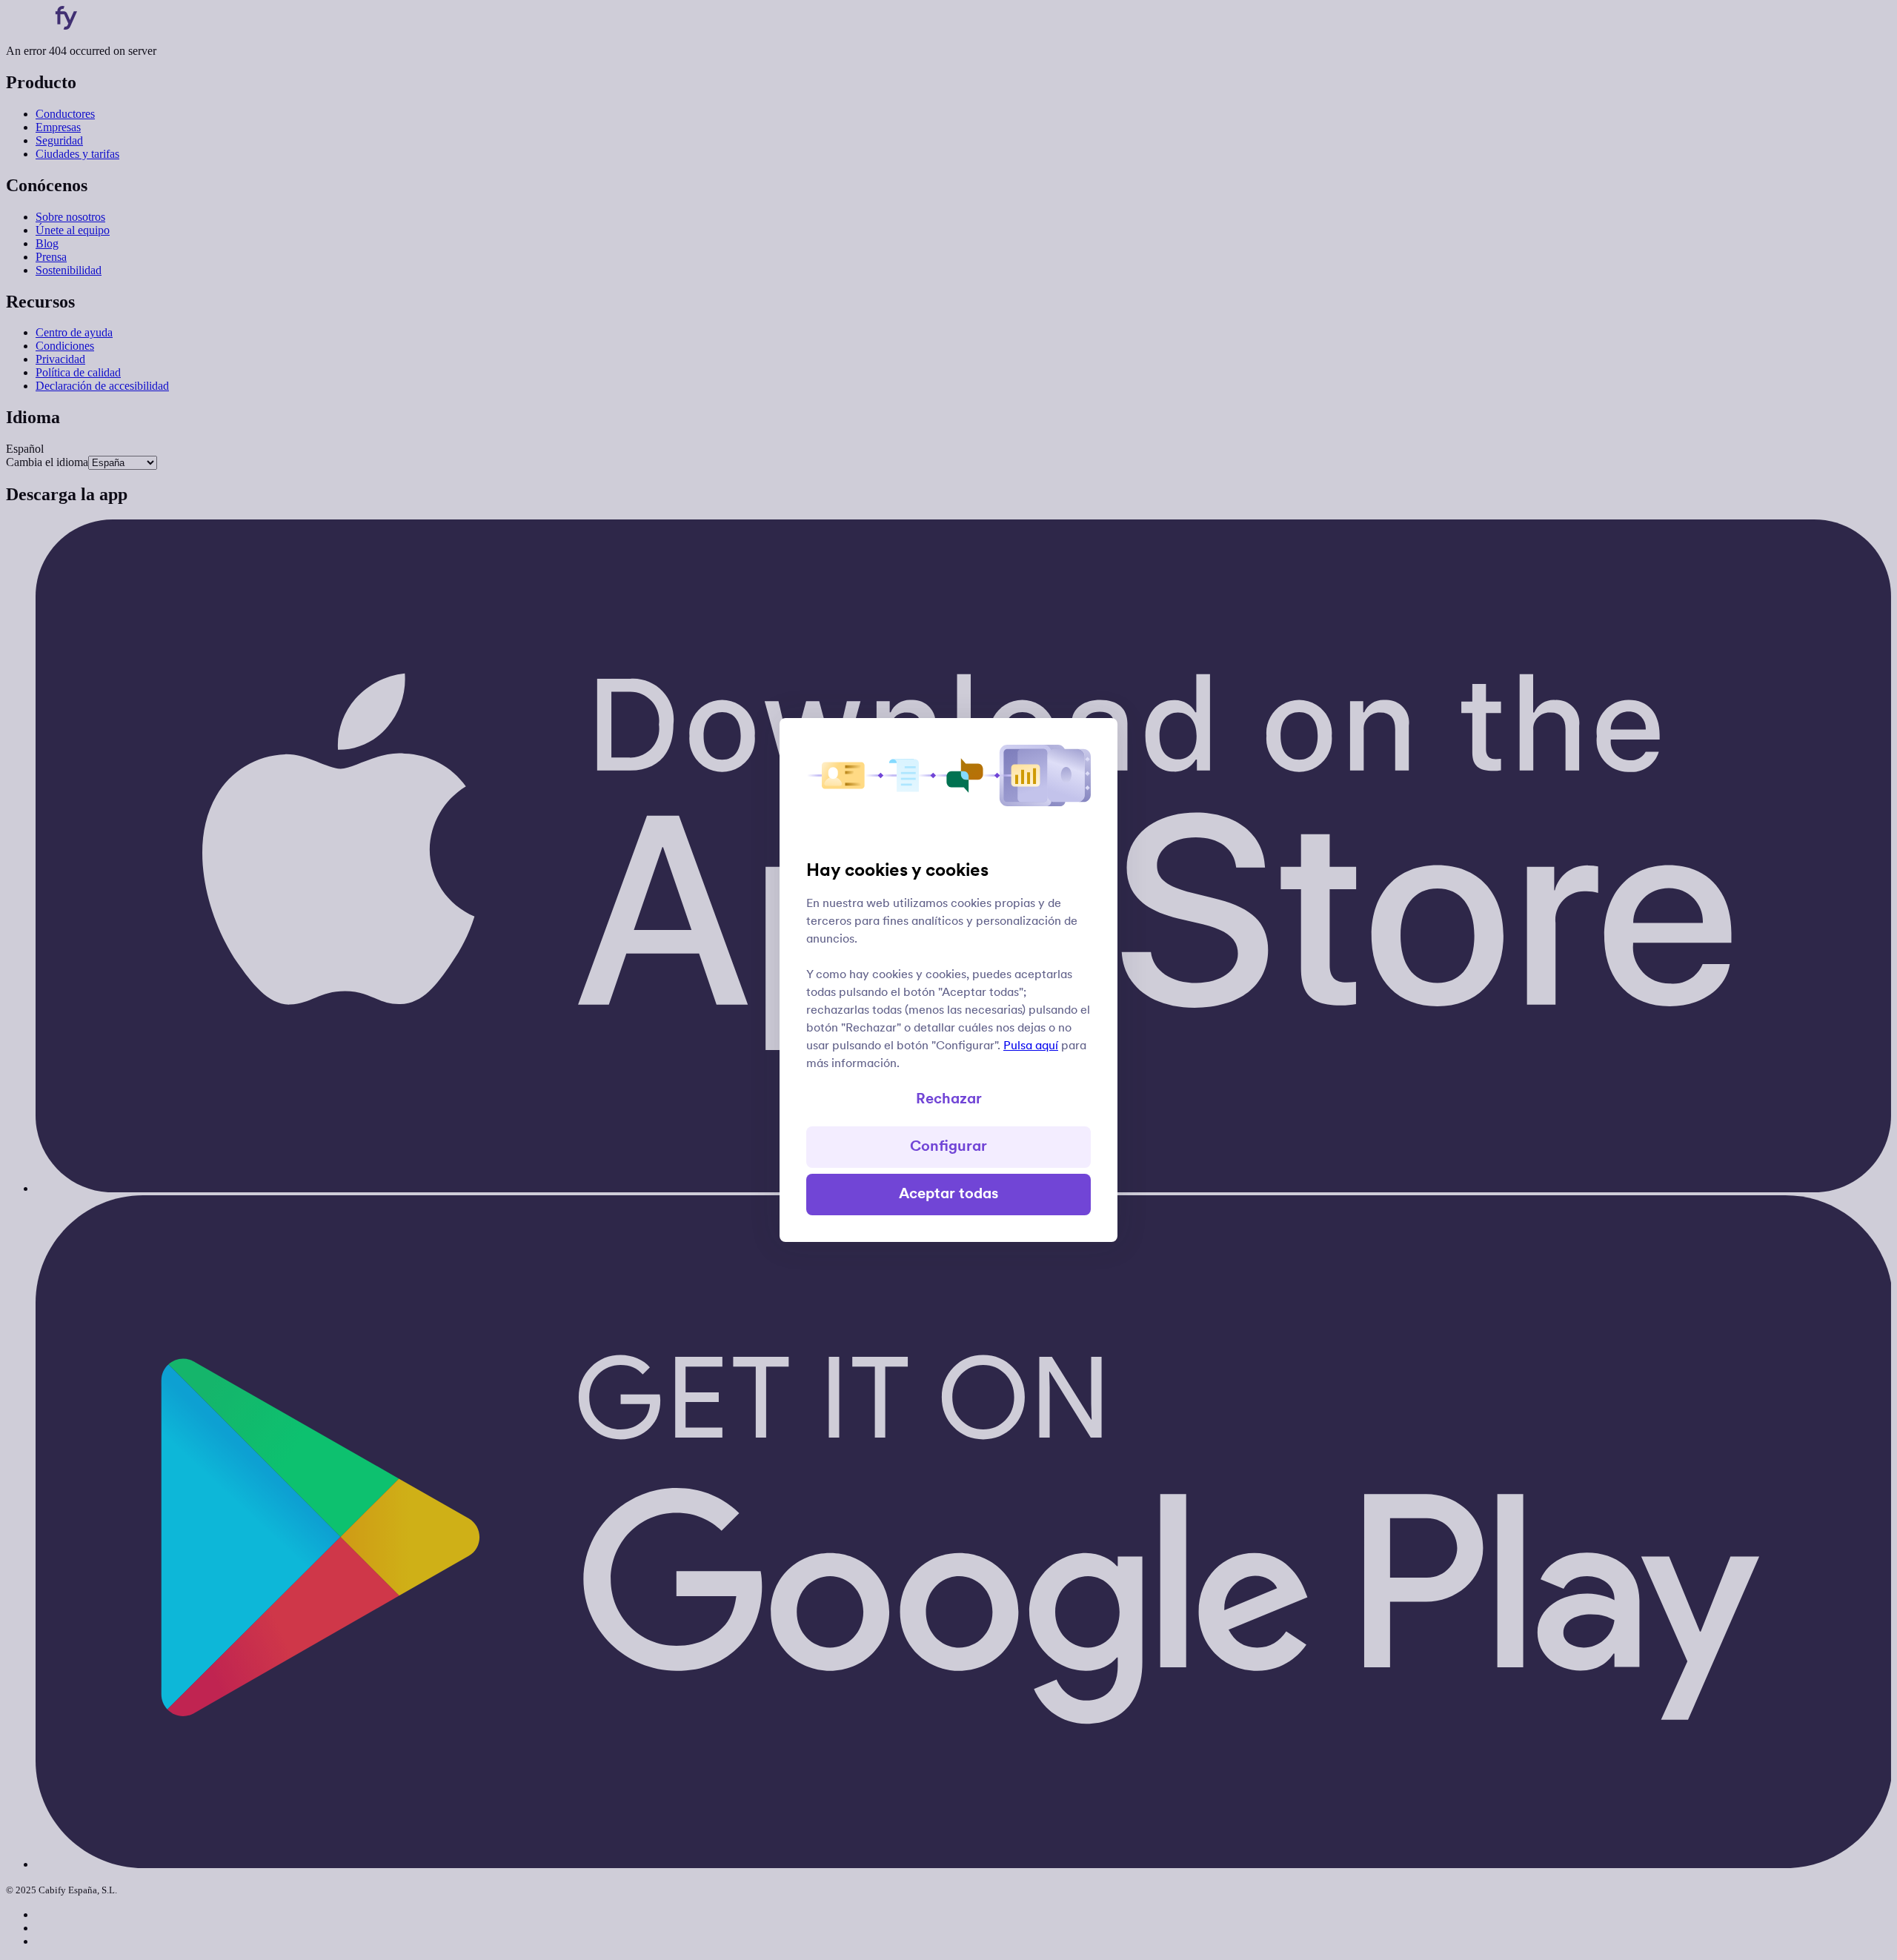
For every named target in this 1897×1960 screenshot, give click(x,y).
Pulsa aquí (1031, 1046)
